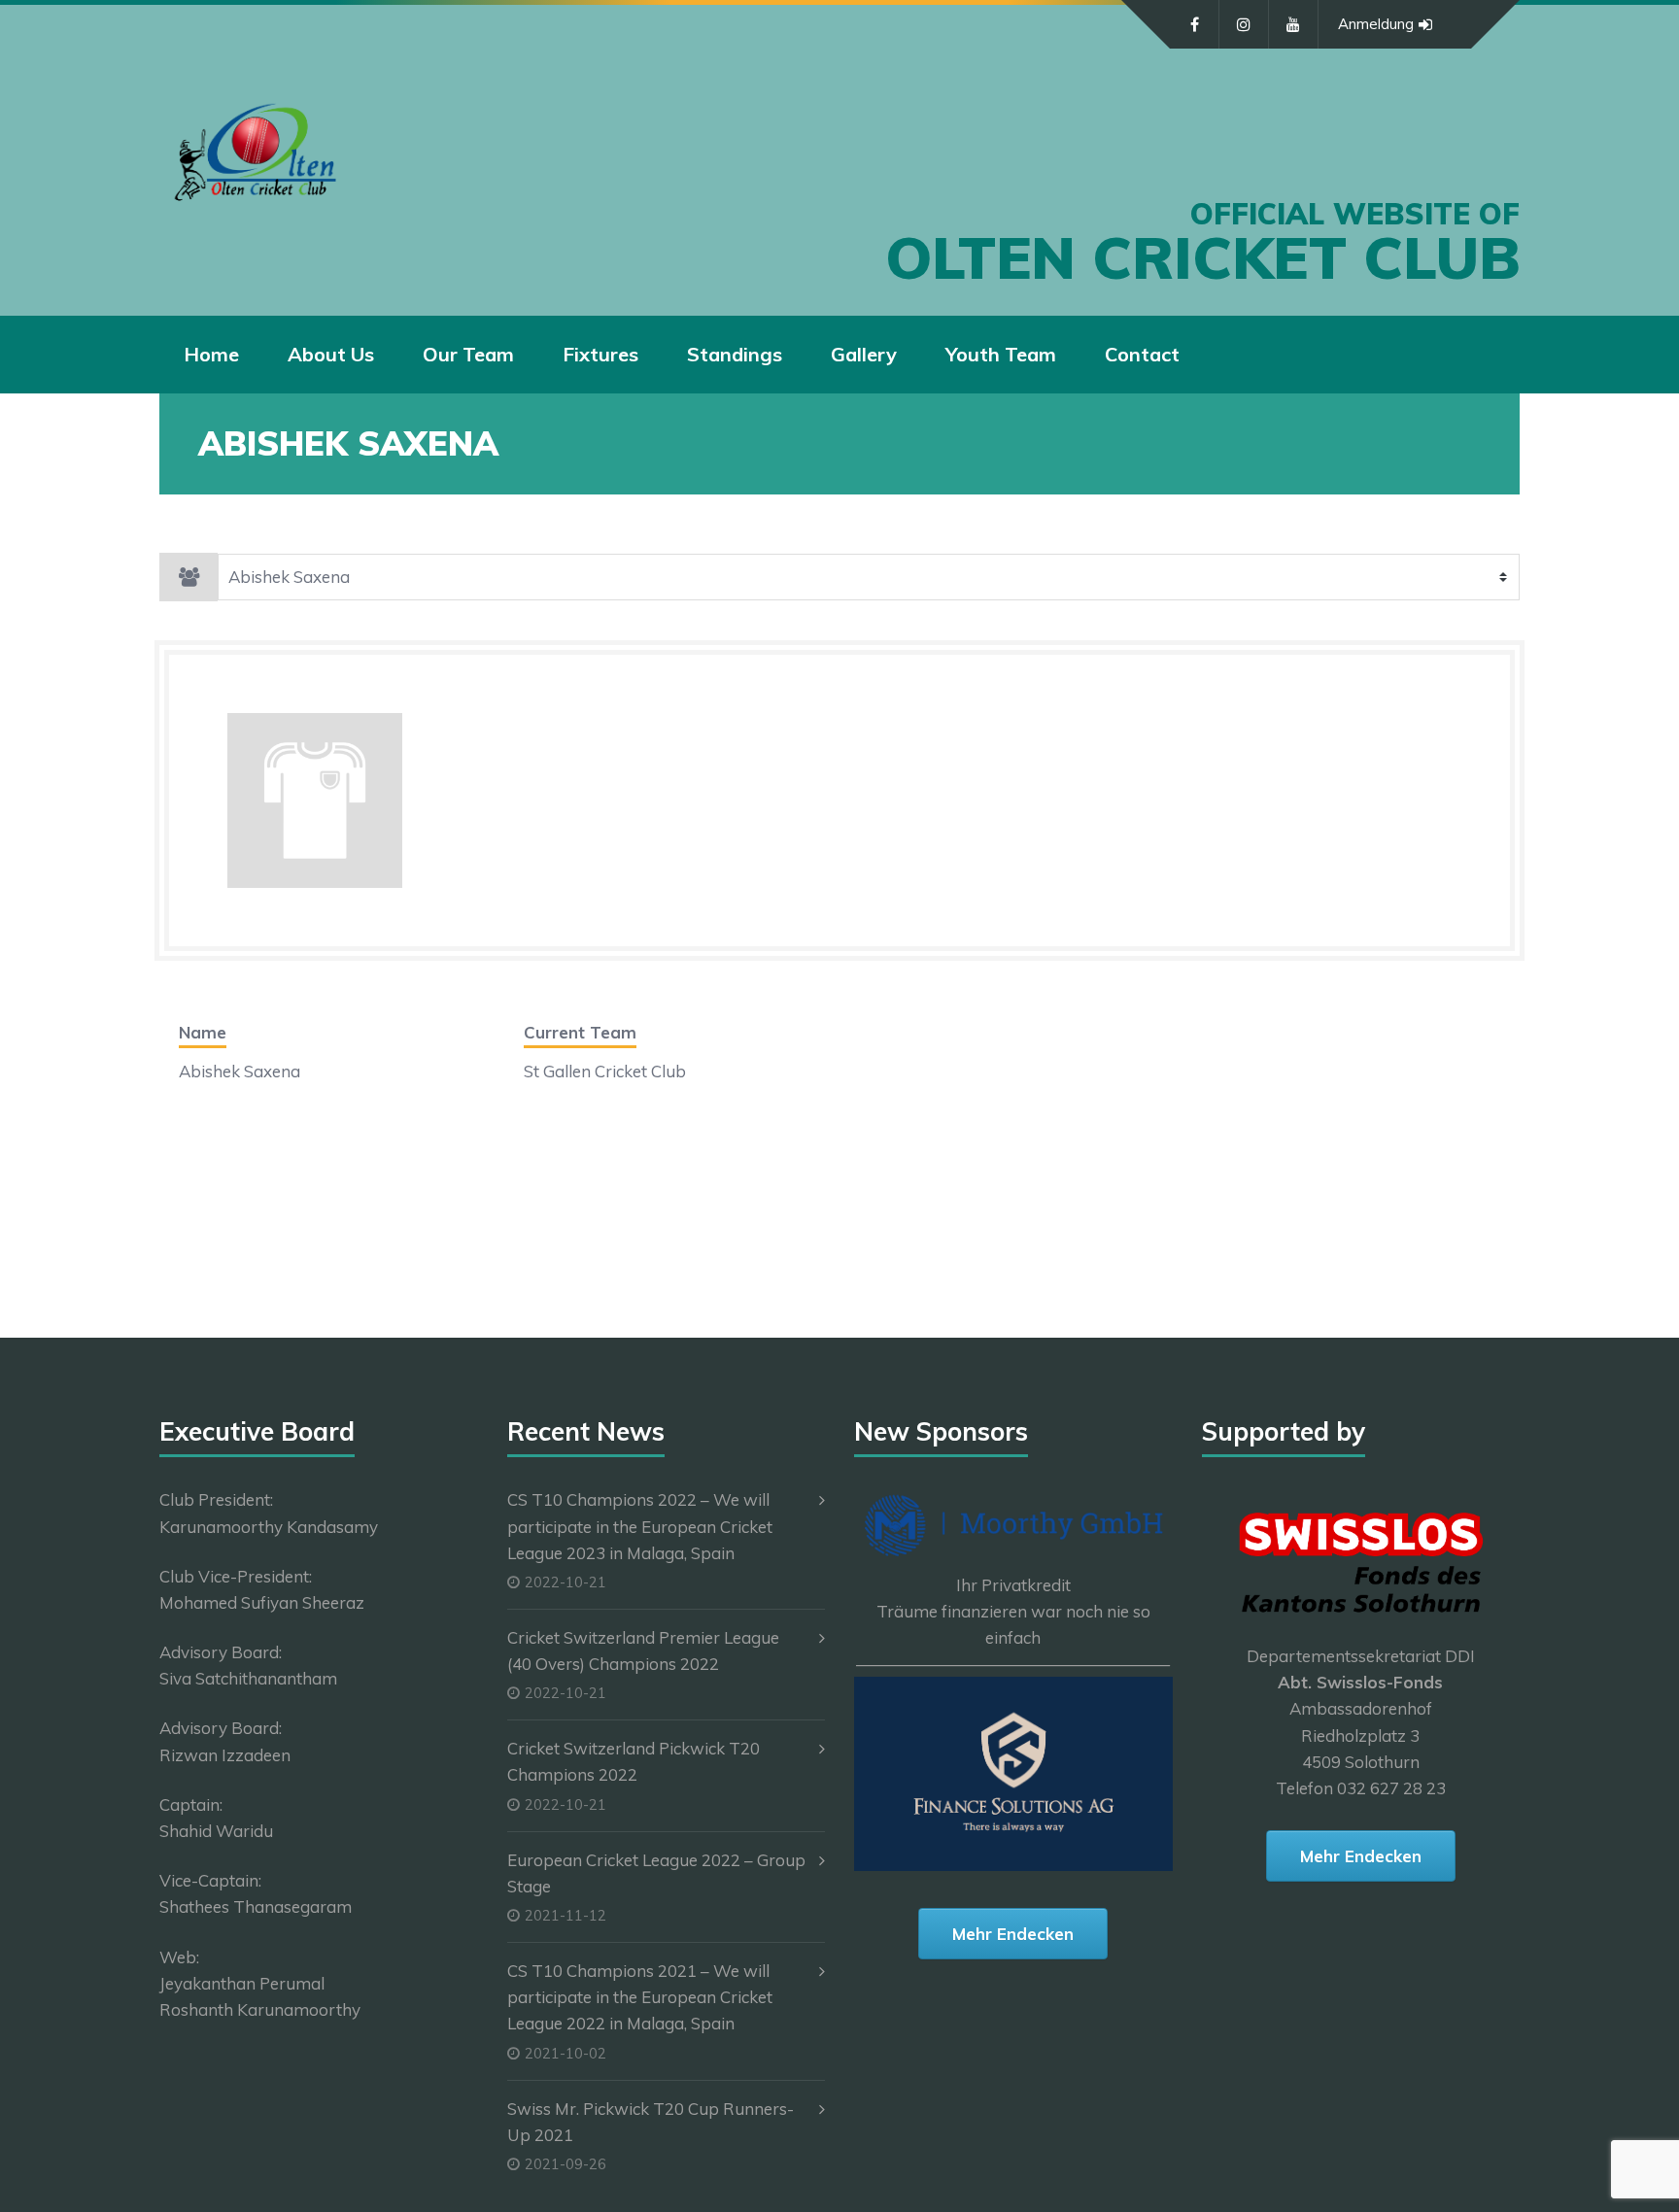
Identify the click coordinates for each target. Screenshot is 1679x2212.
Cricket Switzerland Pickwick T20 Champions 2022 (634, 1761)
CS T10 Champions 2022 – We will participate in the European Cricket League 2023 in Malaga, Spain (640, 1526)
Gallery (864, 354)
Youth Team (1001, 354)
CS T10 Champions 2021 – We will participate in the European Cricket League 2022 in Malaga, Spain (640, 1997)
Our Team (468, 354)
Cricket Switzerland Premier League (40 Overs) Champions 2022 (643, 1650)
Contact (1142, 354)
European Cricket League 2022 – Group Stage (656, 1873)
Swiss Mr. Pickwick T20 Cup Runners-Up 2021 (651, 2122)
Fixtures (600, 354)
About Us (331, 354)
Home (211, 354)
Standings (735, 354)
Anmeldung (1376, 24)
